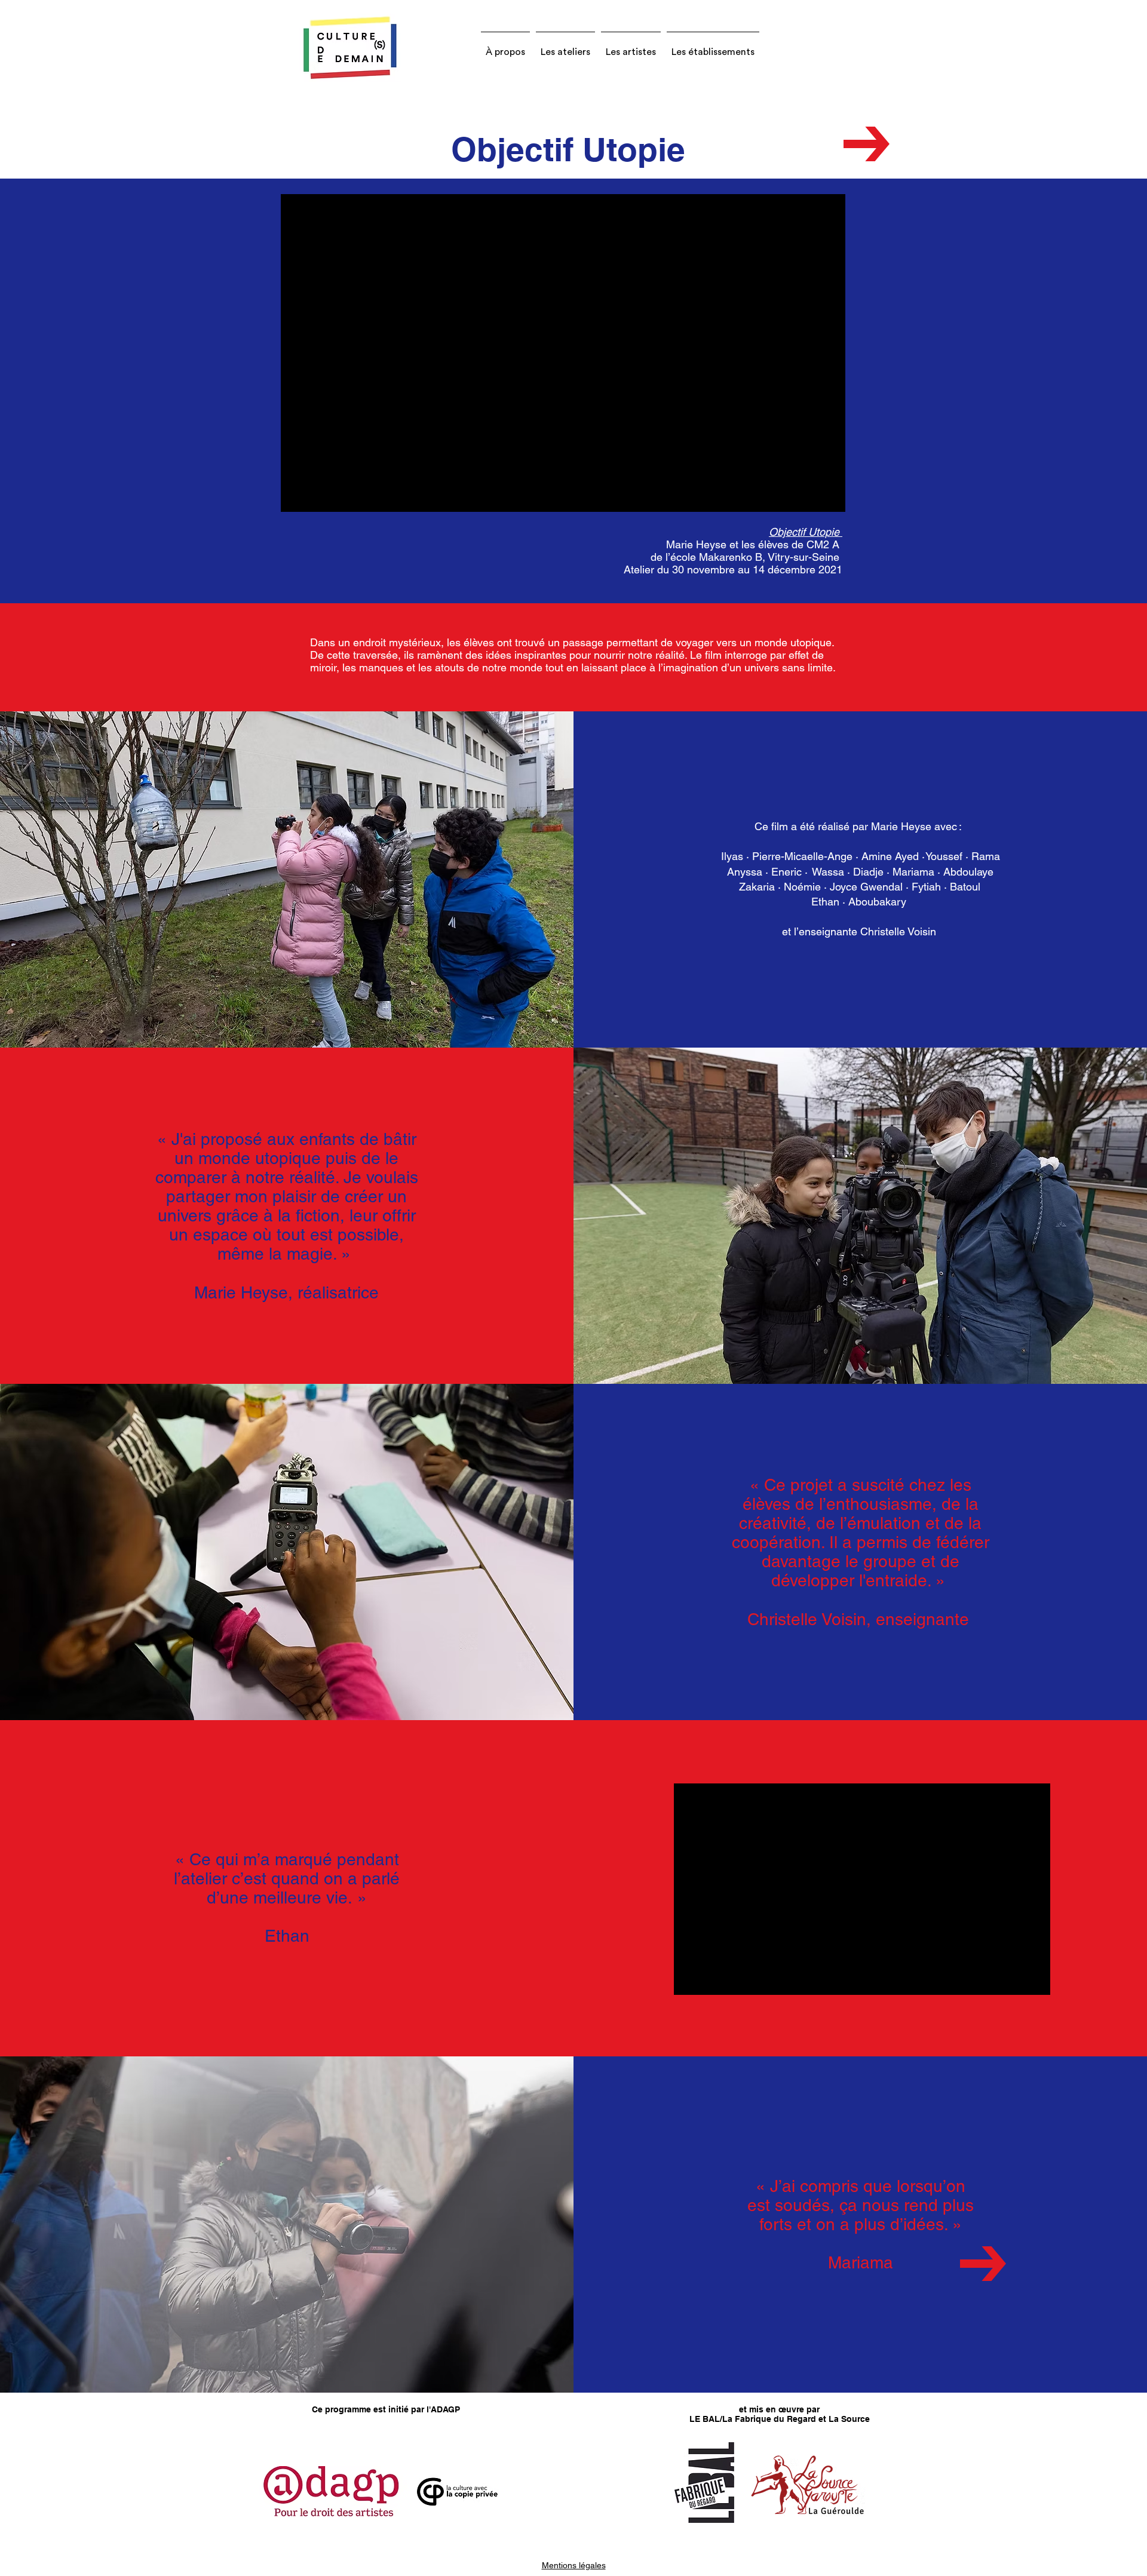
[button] (505, 47)
